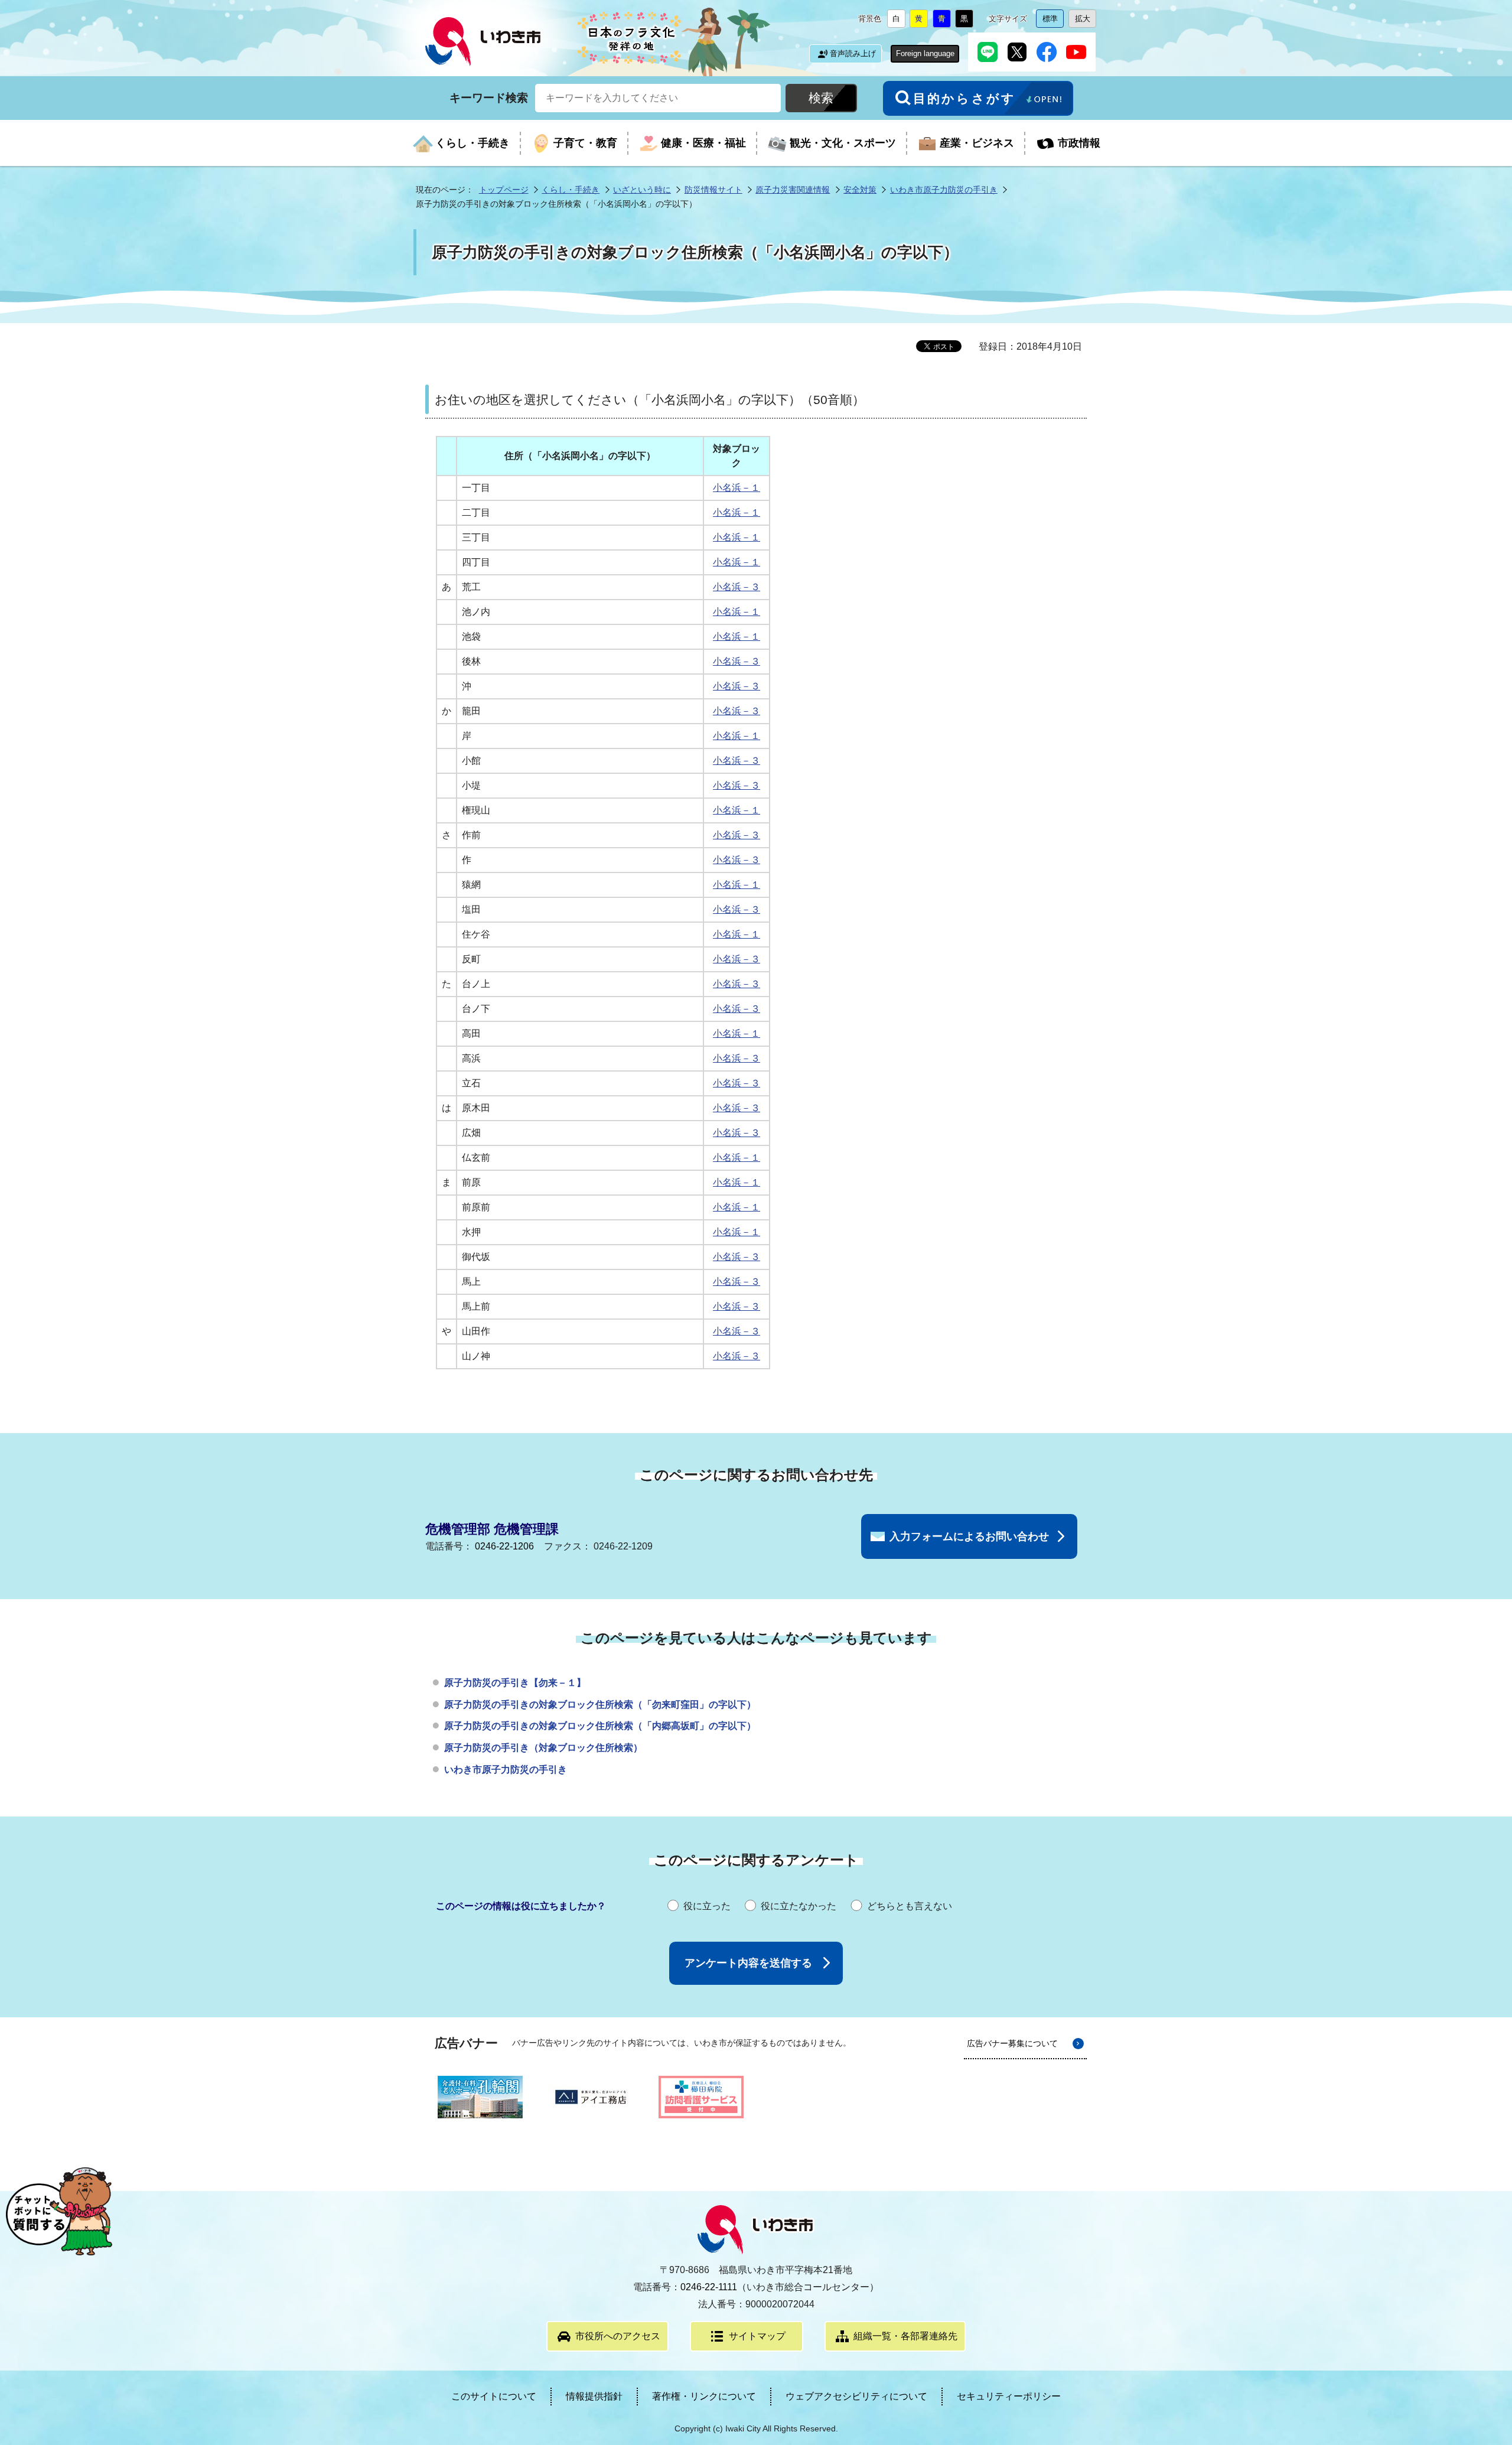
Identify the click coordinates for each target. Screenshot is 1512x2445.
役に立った (707, 1906)
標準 (1053, 21)
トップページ (504, 190)
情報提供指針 (594, 2396)
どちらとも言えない (910, 1906)
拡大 (1086, 21)
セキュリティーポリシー (1009, 2396)
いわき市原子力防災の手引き (944, 190)
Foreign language (925, 53)
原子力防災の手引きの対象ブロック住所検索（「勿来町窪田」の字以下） (600, 1705)
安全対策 (860, 190)
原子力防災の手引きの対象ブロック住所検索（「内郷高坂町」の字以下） (600, 1726)
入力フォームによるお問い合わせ (969, 1536)
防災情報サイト (713, 190)
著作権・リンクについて (704, 2396)
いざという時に (642, 190)
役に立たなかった (799, 1906)
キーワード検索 (489, 97)
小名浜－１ (737, 488)
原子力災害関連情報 (793, 190)
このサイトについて (494, 2396)
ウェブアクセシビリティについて (856, 2396)
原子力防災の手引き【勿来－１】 (515, 1683)
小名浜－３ (737, 587)
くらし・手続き (571, 190)
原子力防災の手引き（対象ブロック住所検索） (543, 1748)
